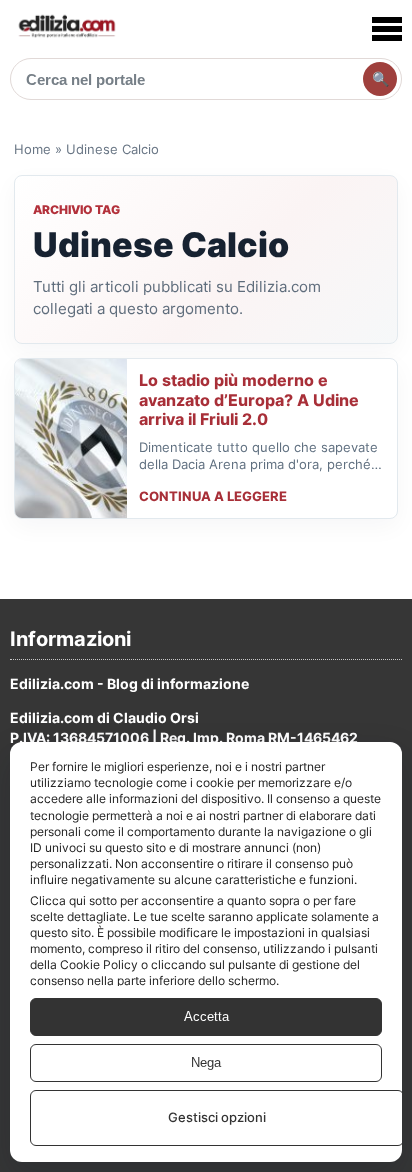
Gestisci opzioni (217, 1117)
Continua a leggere (213, 496)
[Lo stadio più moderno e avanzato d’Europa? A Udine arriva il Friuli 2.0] (71, 438)
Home (32, 149)
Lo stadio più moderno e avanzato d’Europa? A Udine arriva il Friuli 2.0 (249, 399)
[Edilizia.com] (66, 28)
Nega (206, 1062)
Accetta (206, 1016)
